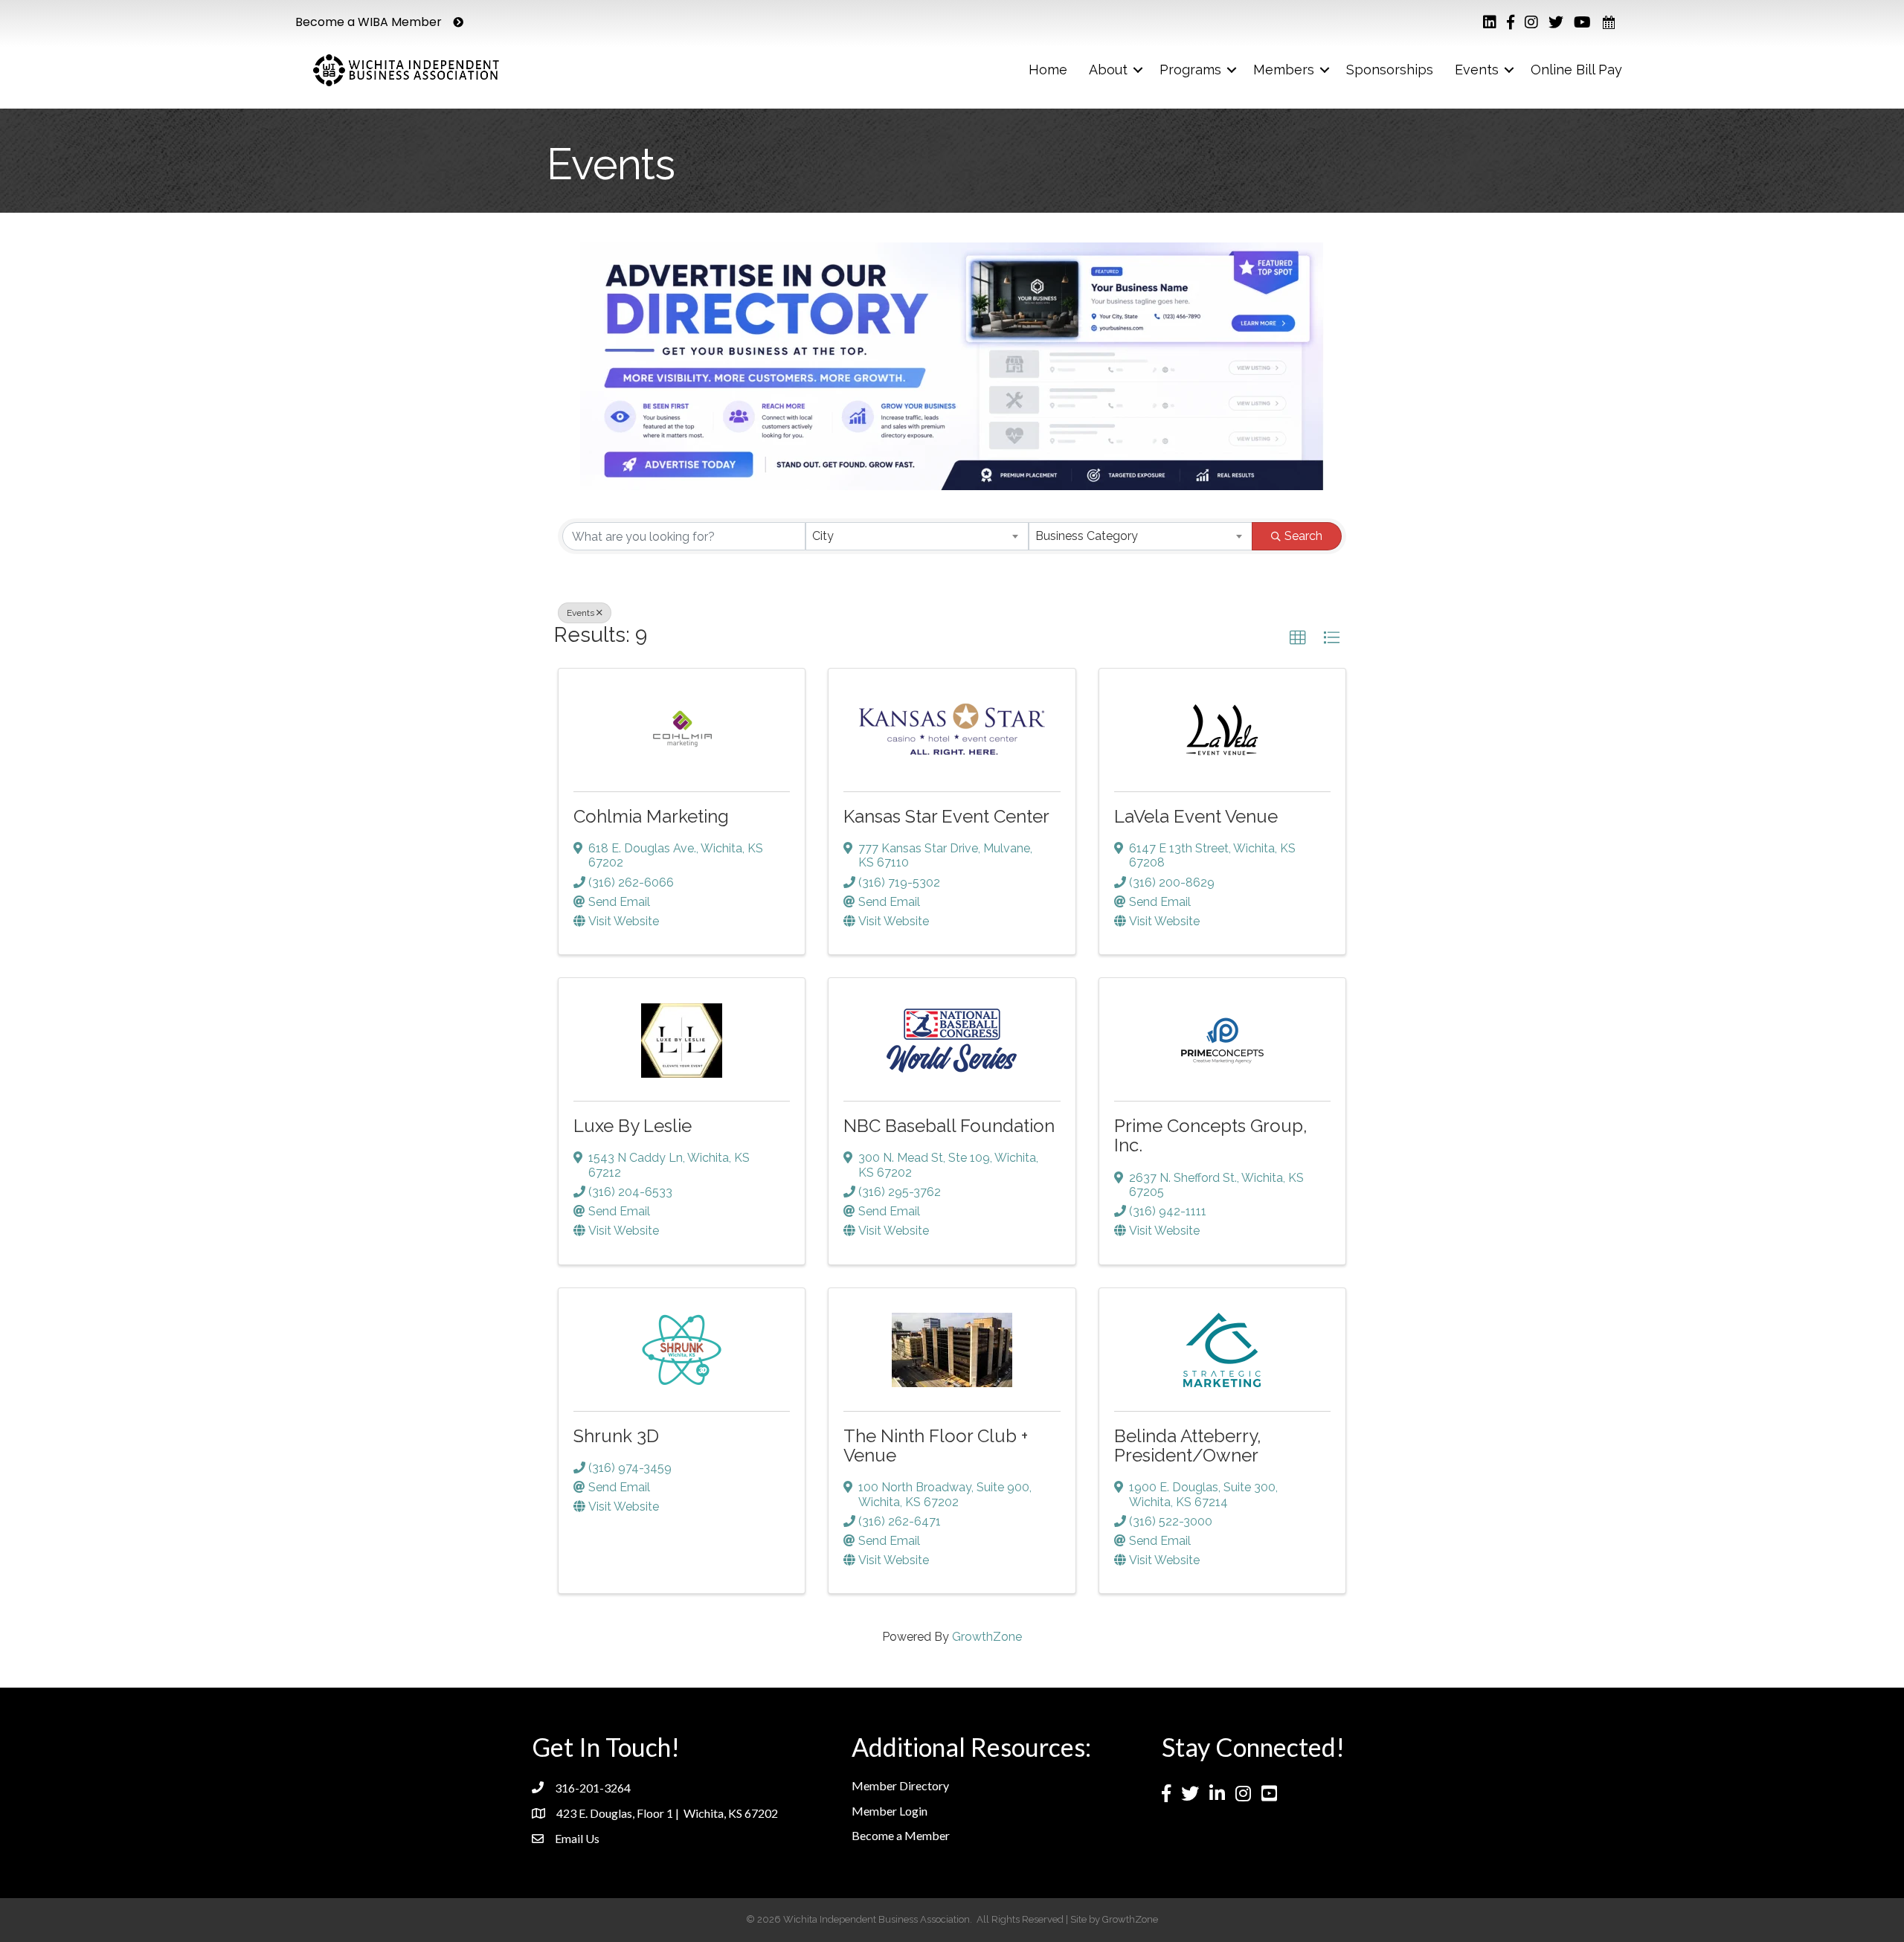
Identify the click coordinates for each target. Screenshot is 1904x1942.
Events (1477, 70)
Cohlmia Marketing (651, 816)
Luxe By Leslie (633, 1126)
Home (1048, 70)
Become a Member (901, 1835)
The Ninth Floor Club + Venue (936, 1446)
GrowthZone (987, 1637)
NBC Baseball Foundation (949, 1126)
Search (1303, 536)
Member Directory (900, 1785)
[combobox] (917, 536)
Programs (1190, 70)
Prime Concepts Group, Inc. (1211, 1135)
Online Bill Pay (1576, 70)
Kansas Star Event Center (946, 816)
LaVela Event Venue (1196, 816)
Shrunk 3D (616, 1436)
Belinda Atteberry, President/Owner (1188, 1446)
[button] (1298, 638)
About (1108, 70)
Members (1284, 70)
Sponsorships (1390, 70)
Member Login (890, 1811)
